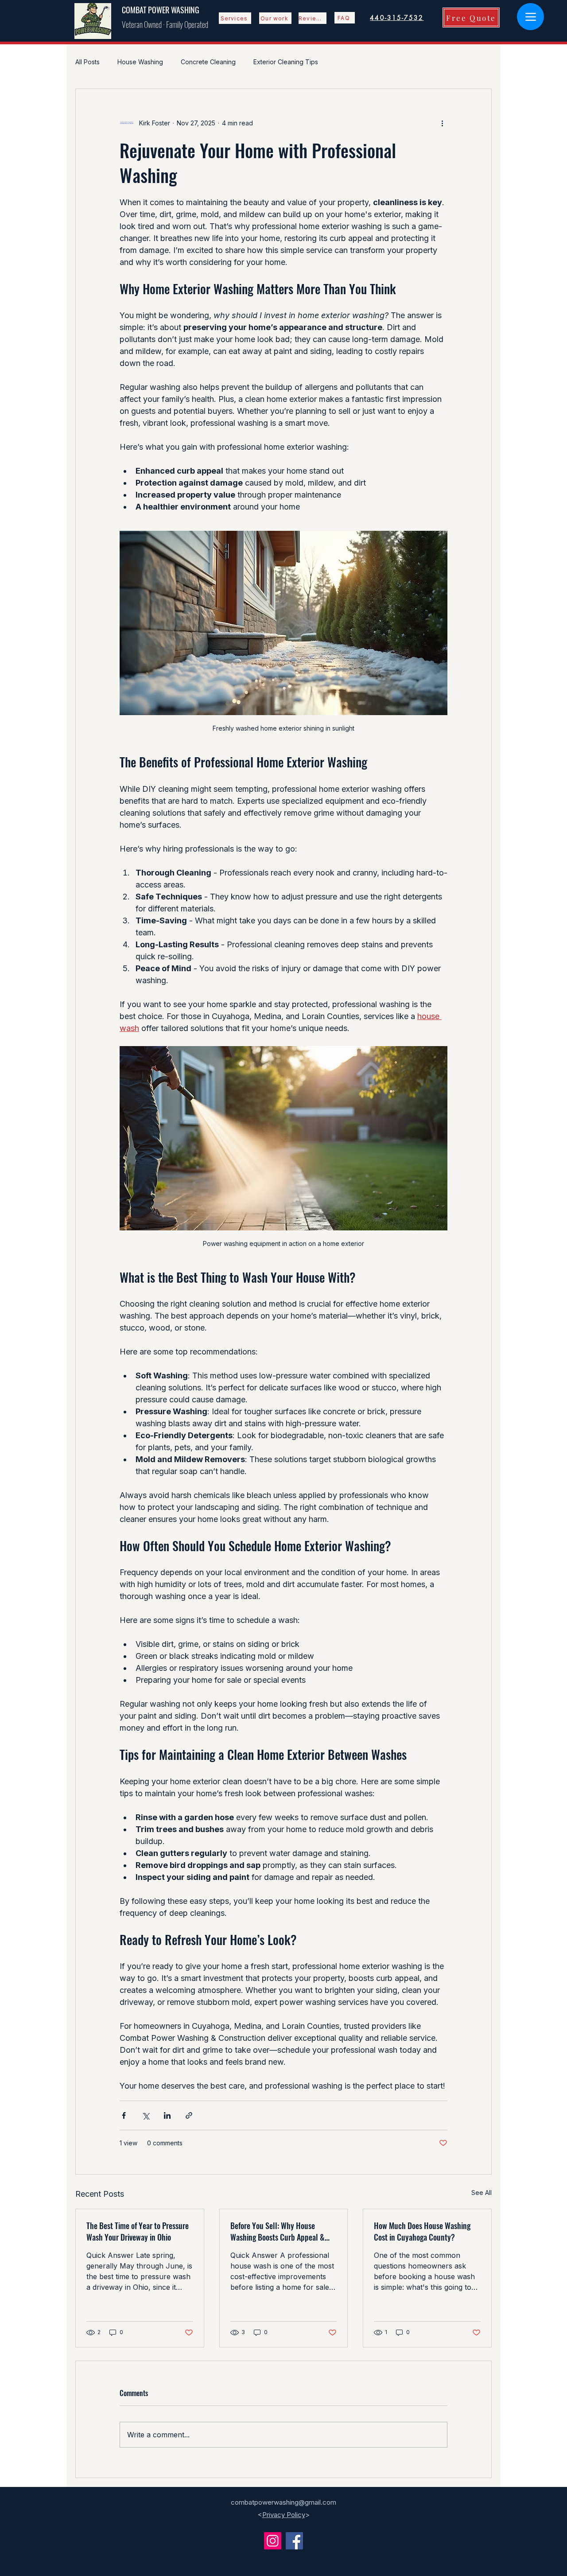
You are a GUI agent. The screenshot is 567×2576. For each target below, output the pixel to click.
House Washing (140, 62)
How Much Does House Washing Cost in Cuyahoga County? (422, 2231)
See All (482, 2193)
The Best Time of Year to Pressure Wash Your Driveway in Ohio (138, 2231)
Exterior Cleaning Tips (286, 62)
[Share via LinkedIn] (167, 2115)
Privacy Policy (284, 2515)
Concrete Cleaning (208, 62)
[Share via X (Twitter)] (146, 2115)
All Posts (87, 62)
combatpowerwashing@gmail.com (283, 2502)
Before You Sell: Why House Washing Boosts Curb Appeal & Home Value (278, 2231)
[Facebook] (294, 2541)
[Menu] (530, 17)
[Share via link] (189, 2115)
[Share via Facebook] (124, 2115)
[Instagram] (273, 2541)
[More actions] (442, 123)
